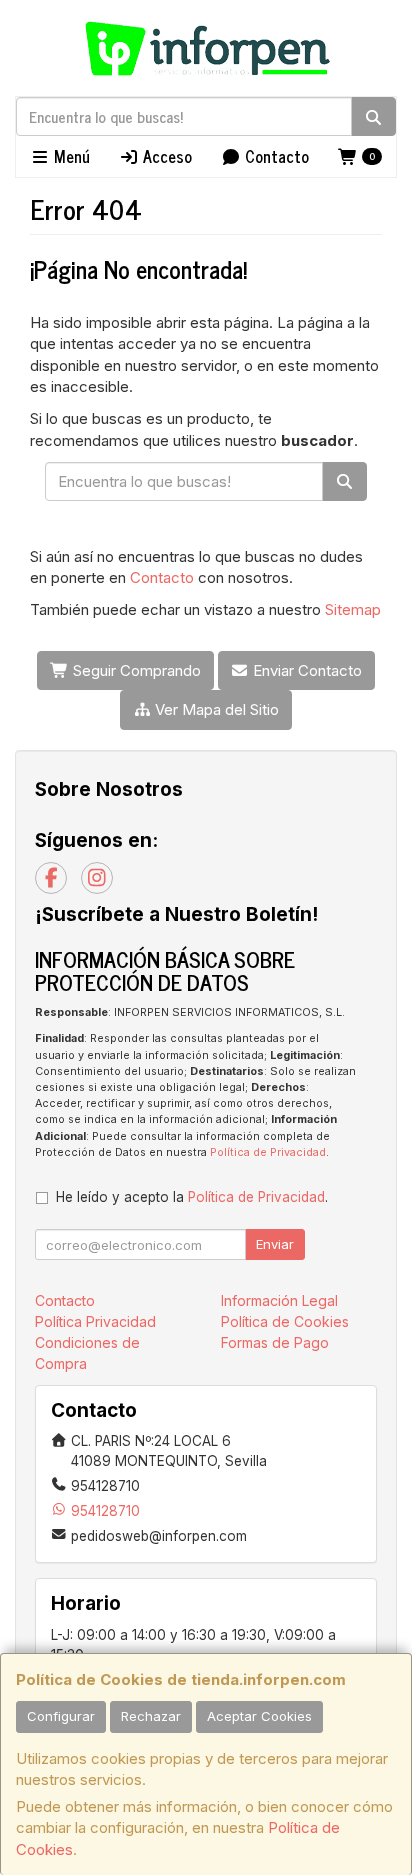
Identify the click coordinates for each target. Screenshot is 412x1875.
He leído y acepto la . (192, 1197)
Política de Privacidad (268, 1152)
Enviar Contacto (305, 670)
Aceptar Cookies (259, 1716)
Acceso (165, 156)
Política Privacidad (95, 1321)
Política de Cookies (285, 1321)
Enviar (275, 1244)
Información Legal (279, 1300)
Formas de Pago (275, 1342)
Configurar (61, 1716)
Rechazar (151, 1716)
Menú (70, 156)
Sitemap (353, 609)
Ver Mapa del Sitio (215, 709)
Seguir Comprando (135, 670)
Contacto (275, 156)
